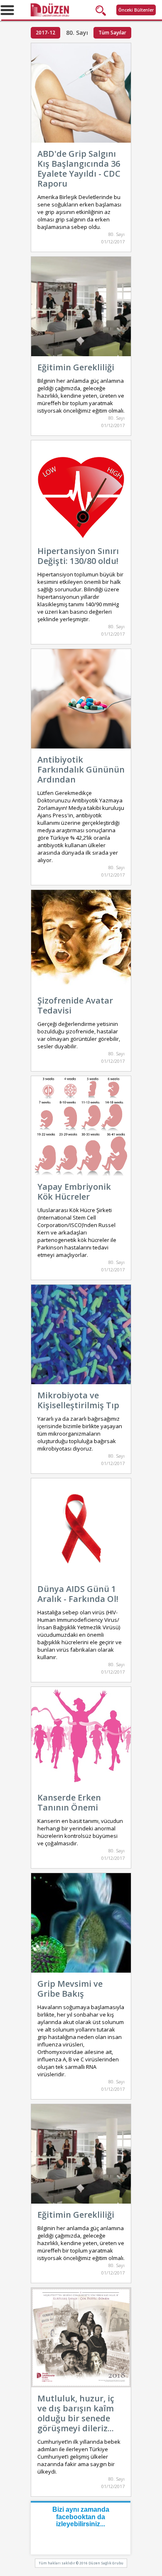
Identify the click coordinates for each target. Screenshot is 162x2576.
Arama (103, 10)
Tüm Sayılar (112, 33)
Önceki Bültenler (136, 10)
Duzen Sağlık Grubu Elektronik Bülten (81, 10)
